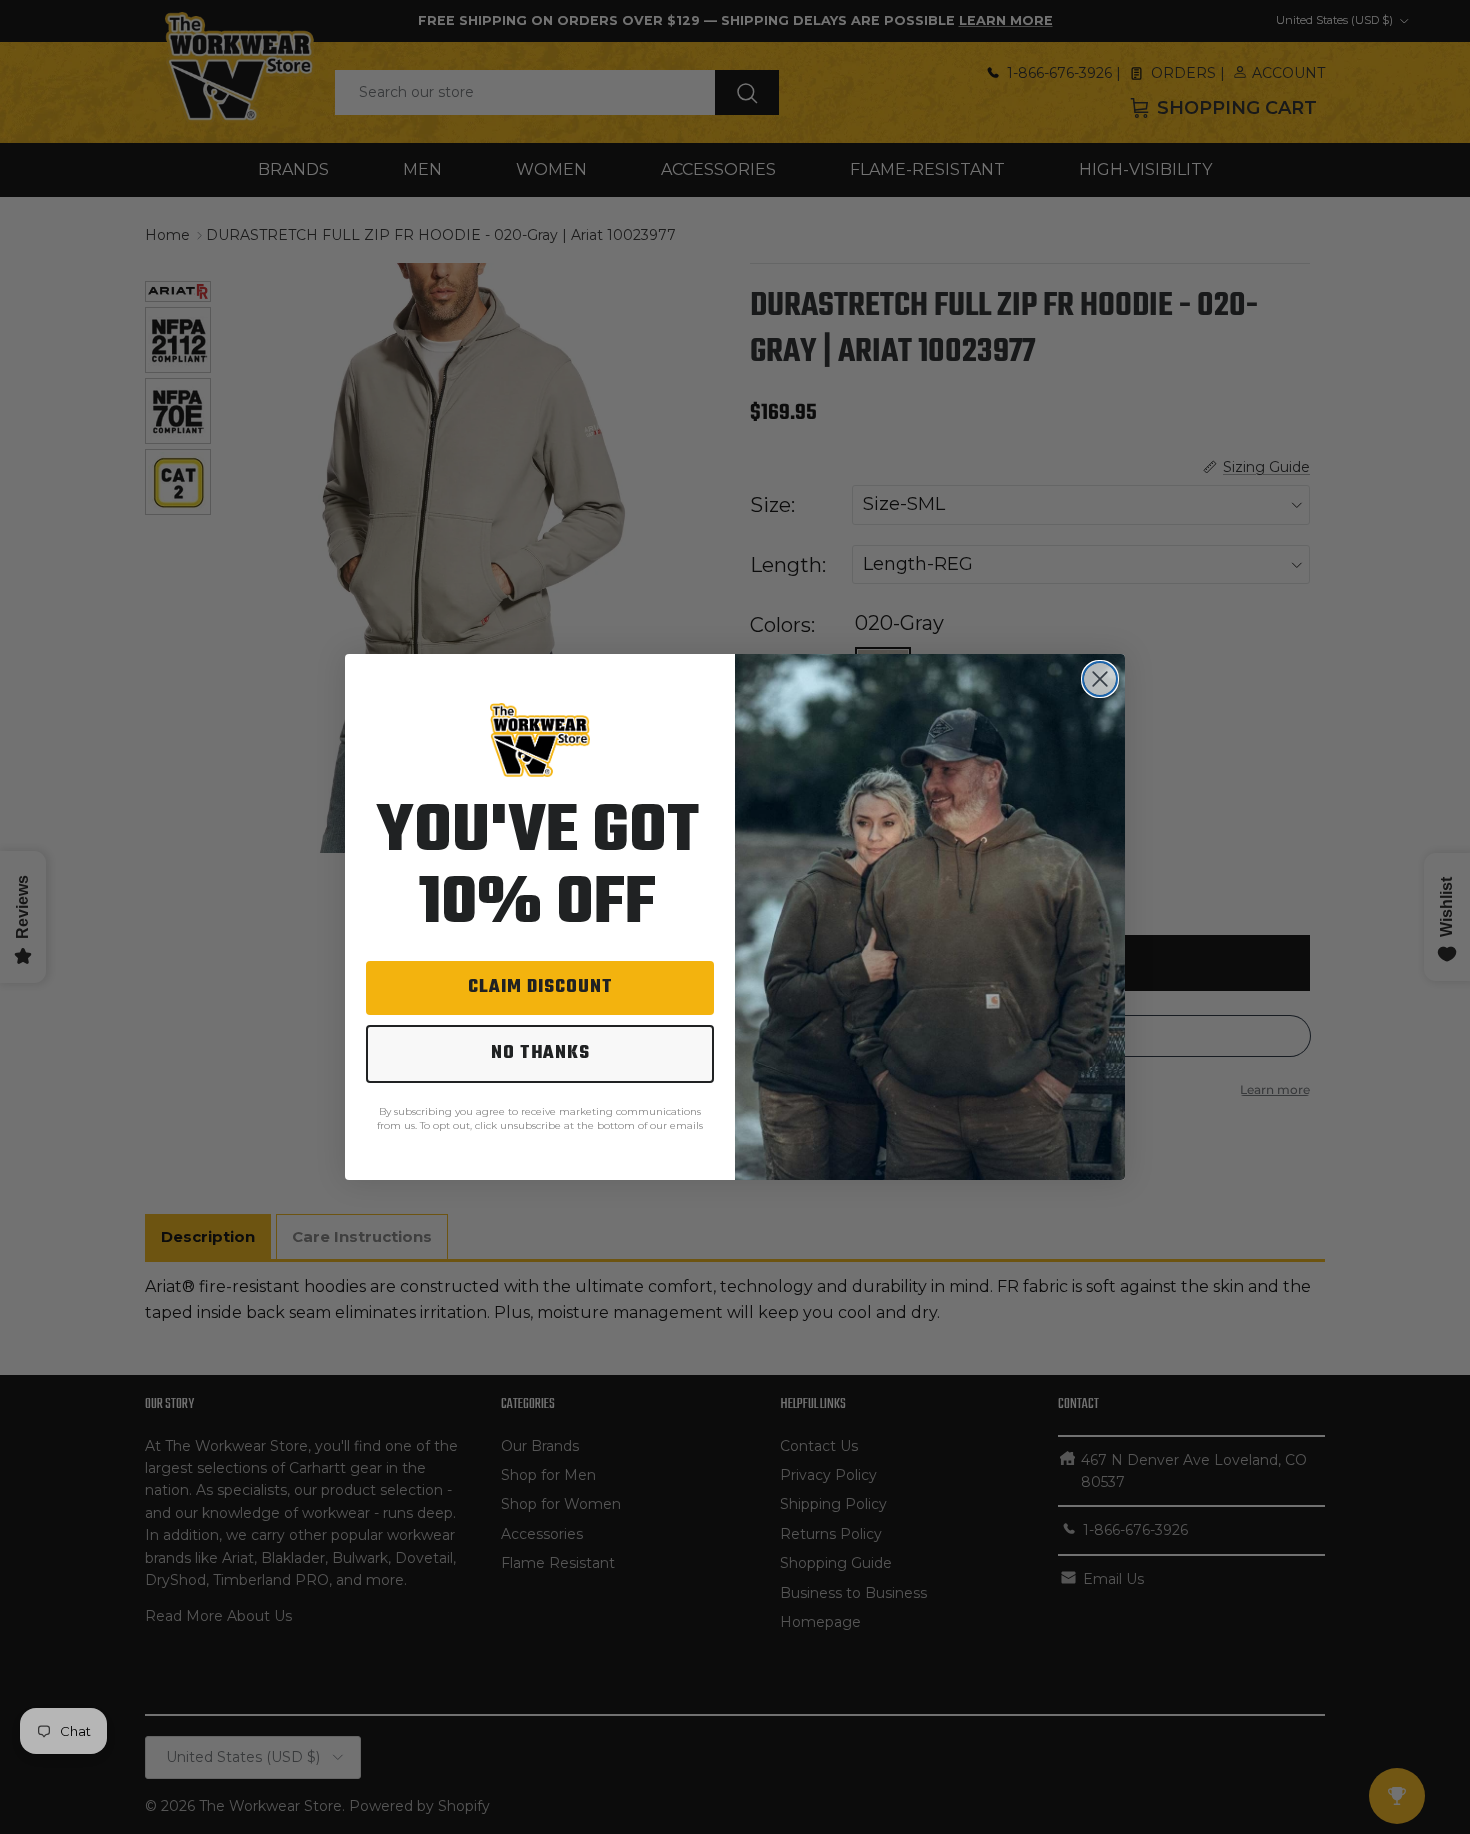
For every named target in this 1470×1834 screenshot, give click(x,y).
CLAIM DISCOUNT (540, 987)
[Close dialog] (1100, 679)
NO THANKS (540, 1053)
